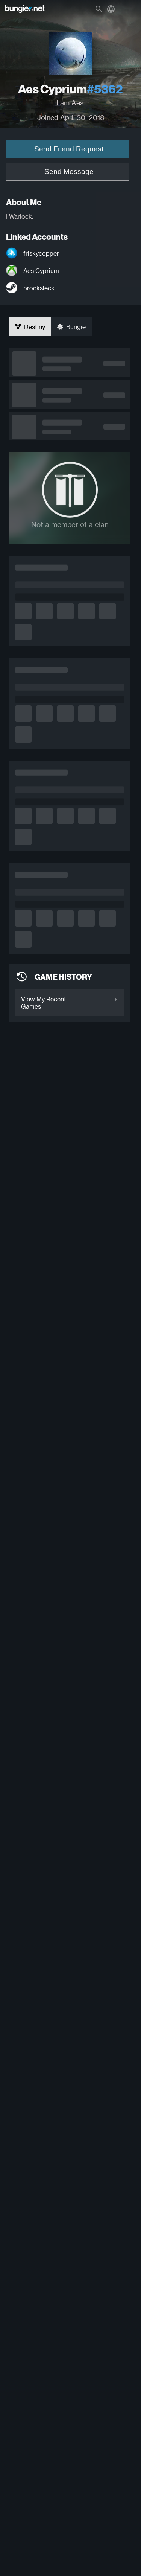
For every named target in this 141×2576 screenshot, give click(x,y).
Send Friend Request (69, 149)
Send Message (69, 171)
